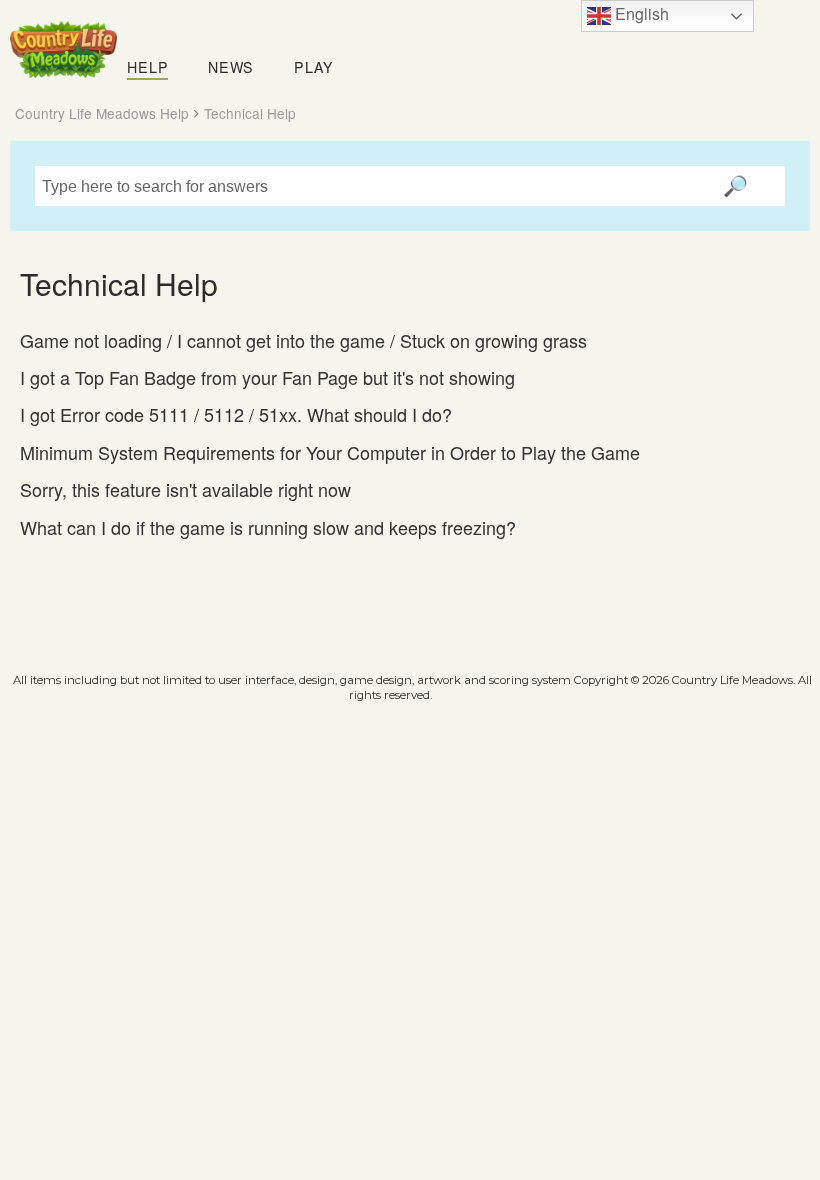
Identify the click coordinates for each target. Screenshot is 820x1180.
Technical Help (250, 113)
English (640, 13)
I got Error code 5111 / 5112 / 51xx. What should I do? (236, 414)
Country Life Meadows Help (102, 113)
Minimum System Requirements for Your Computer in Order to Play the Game (330, 452)
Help (147, 67)
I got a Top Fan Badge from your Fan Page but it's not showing (267, 377)
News (231, 67)
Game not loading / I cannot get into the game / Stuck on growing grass (303, 340)
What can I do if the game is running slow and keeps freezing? (268, 527)
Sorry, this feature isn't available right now (185, 489)
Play (314, 67)
